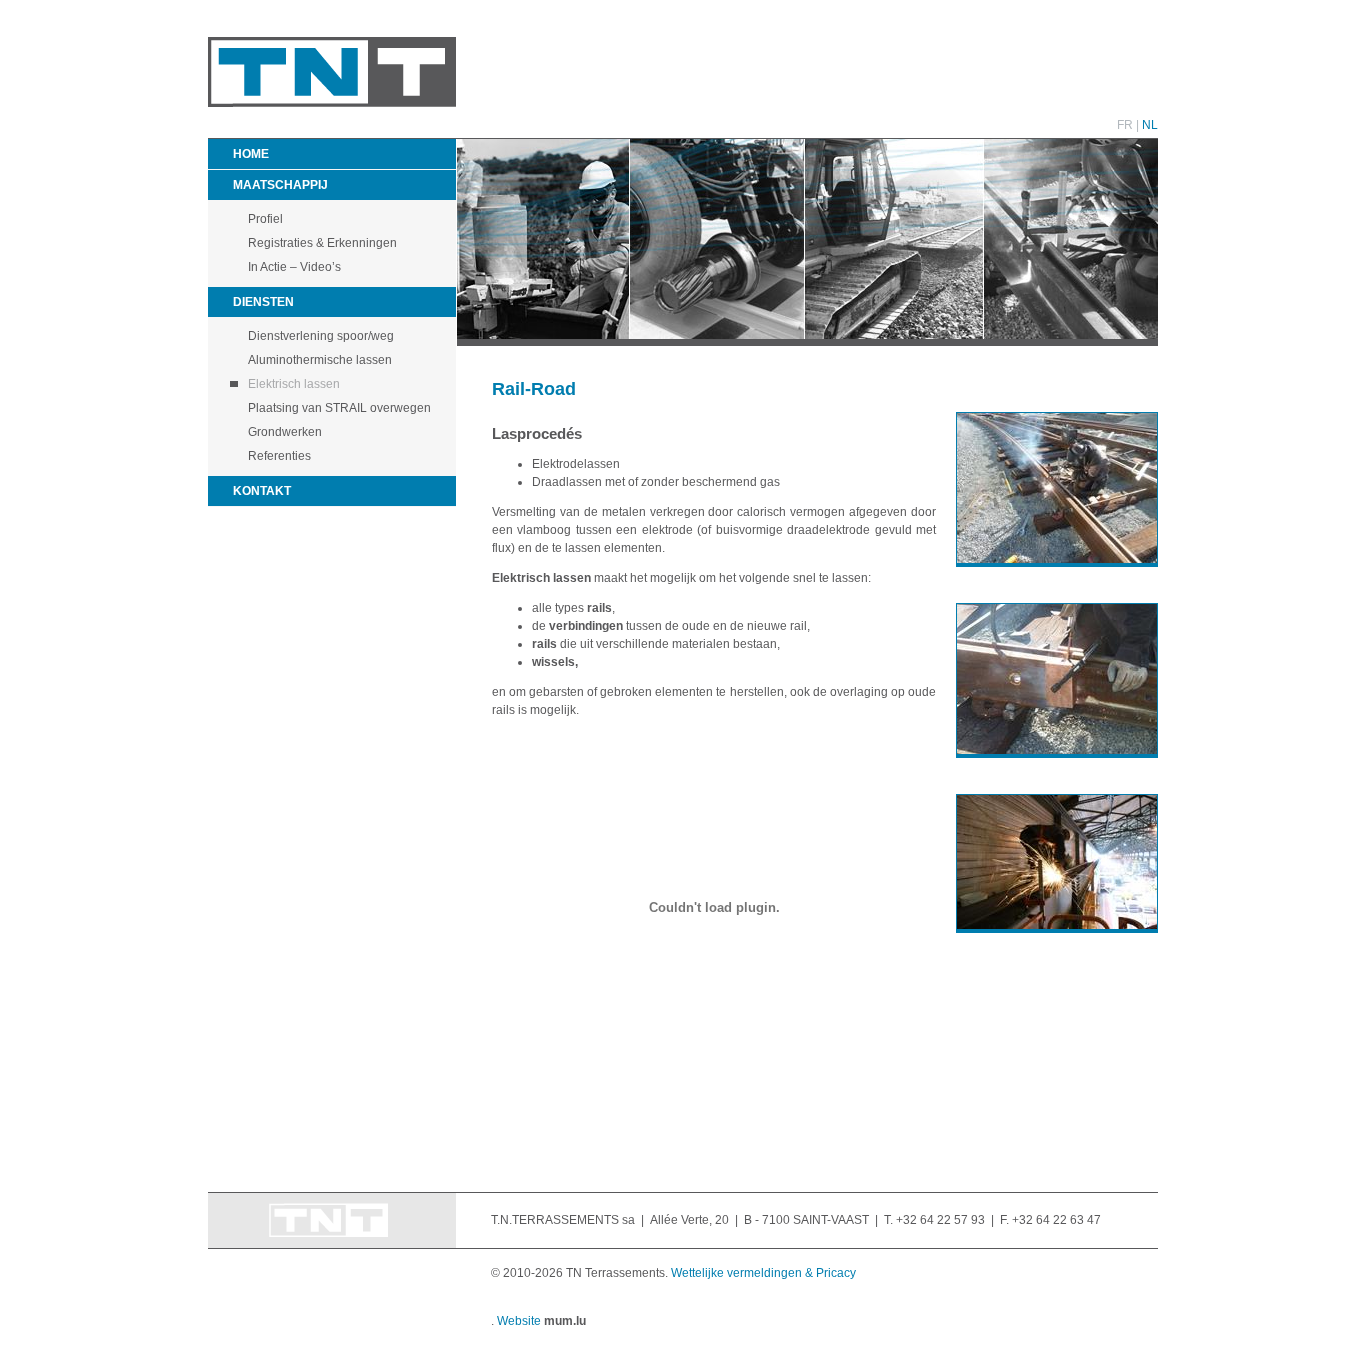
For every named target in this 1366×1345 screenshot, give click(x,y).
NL (1150, 125)
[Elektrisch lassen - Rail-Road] (1047, 489)
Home (251, 154)
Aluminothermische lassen (320, 360)
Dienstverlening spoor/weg (321, 336)
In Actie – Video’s (294, 267)
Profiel (265, 219)
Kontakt (262, 491)
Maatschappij (280, 185)
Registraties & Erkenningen (322, 243)
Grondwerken (285, 432)
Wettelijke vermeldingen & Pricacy (763, 1273)
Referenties (279, 456)
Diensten (263, 302)
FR (1125, 125)
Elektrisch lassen (294, 384)
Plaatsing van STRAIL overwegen (339, 408)
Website (519, 1321)
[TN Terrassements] (332, 103)
